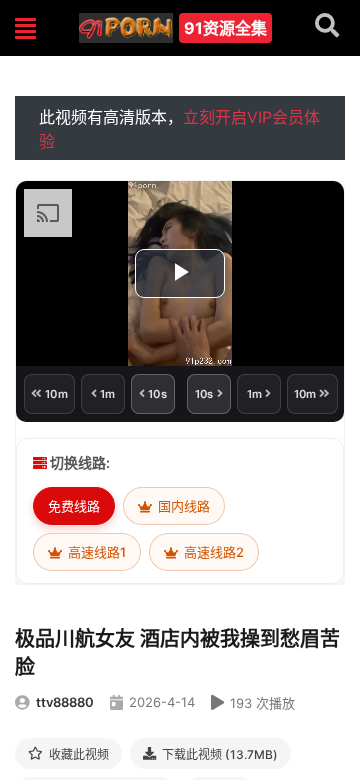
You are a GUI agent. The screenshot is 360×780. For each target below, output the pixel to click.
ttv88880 (65, 702)
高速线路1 (95, 552)
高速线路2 (212, 552)
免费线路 (74, 506)
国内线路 (182, 506)
